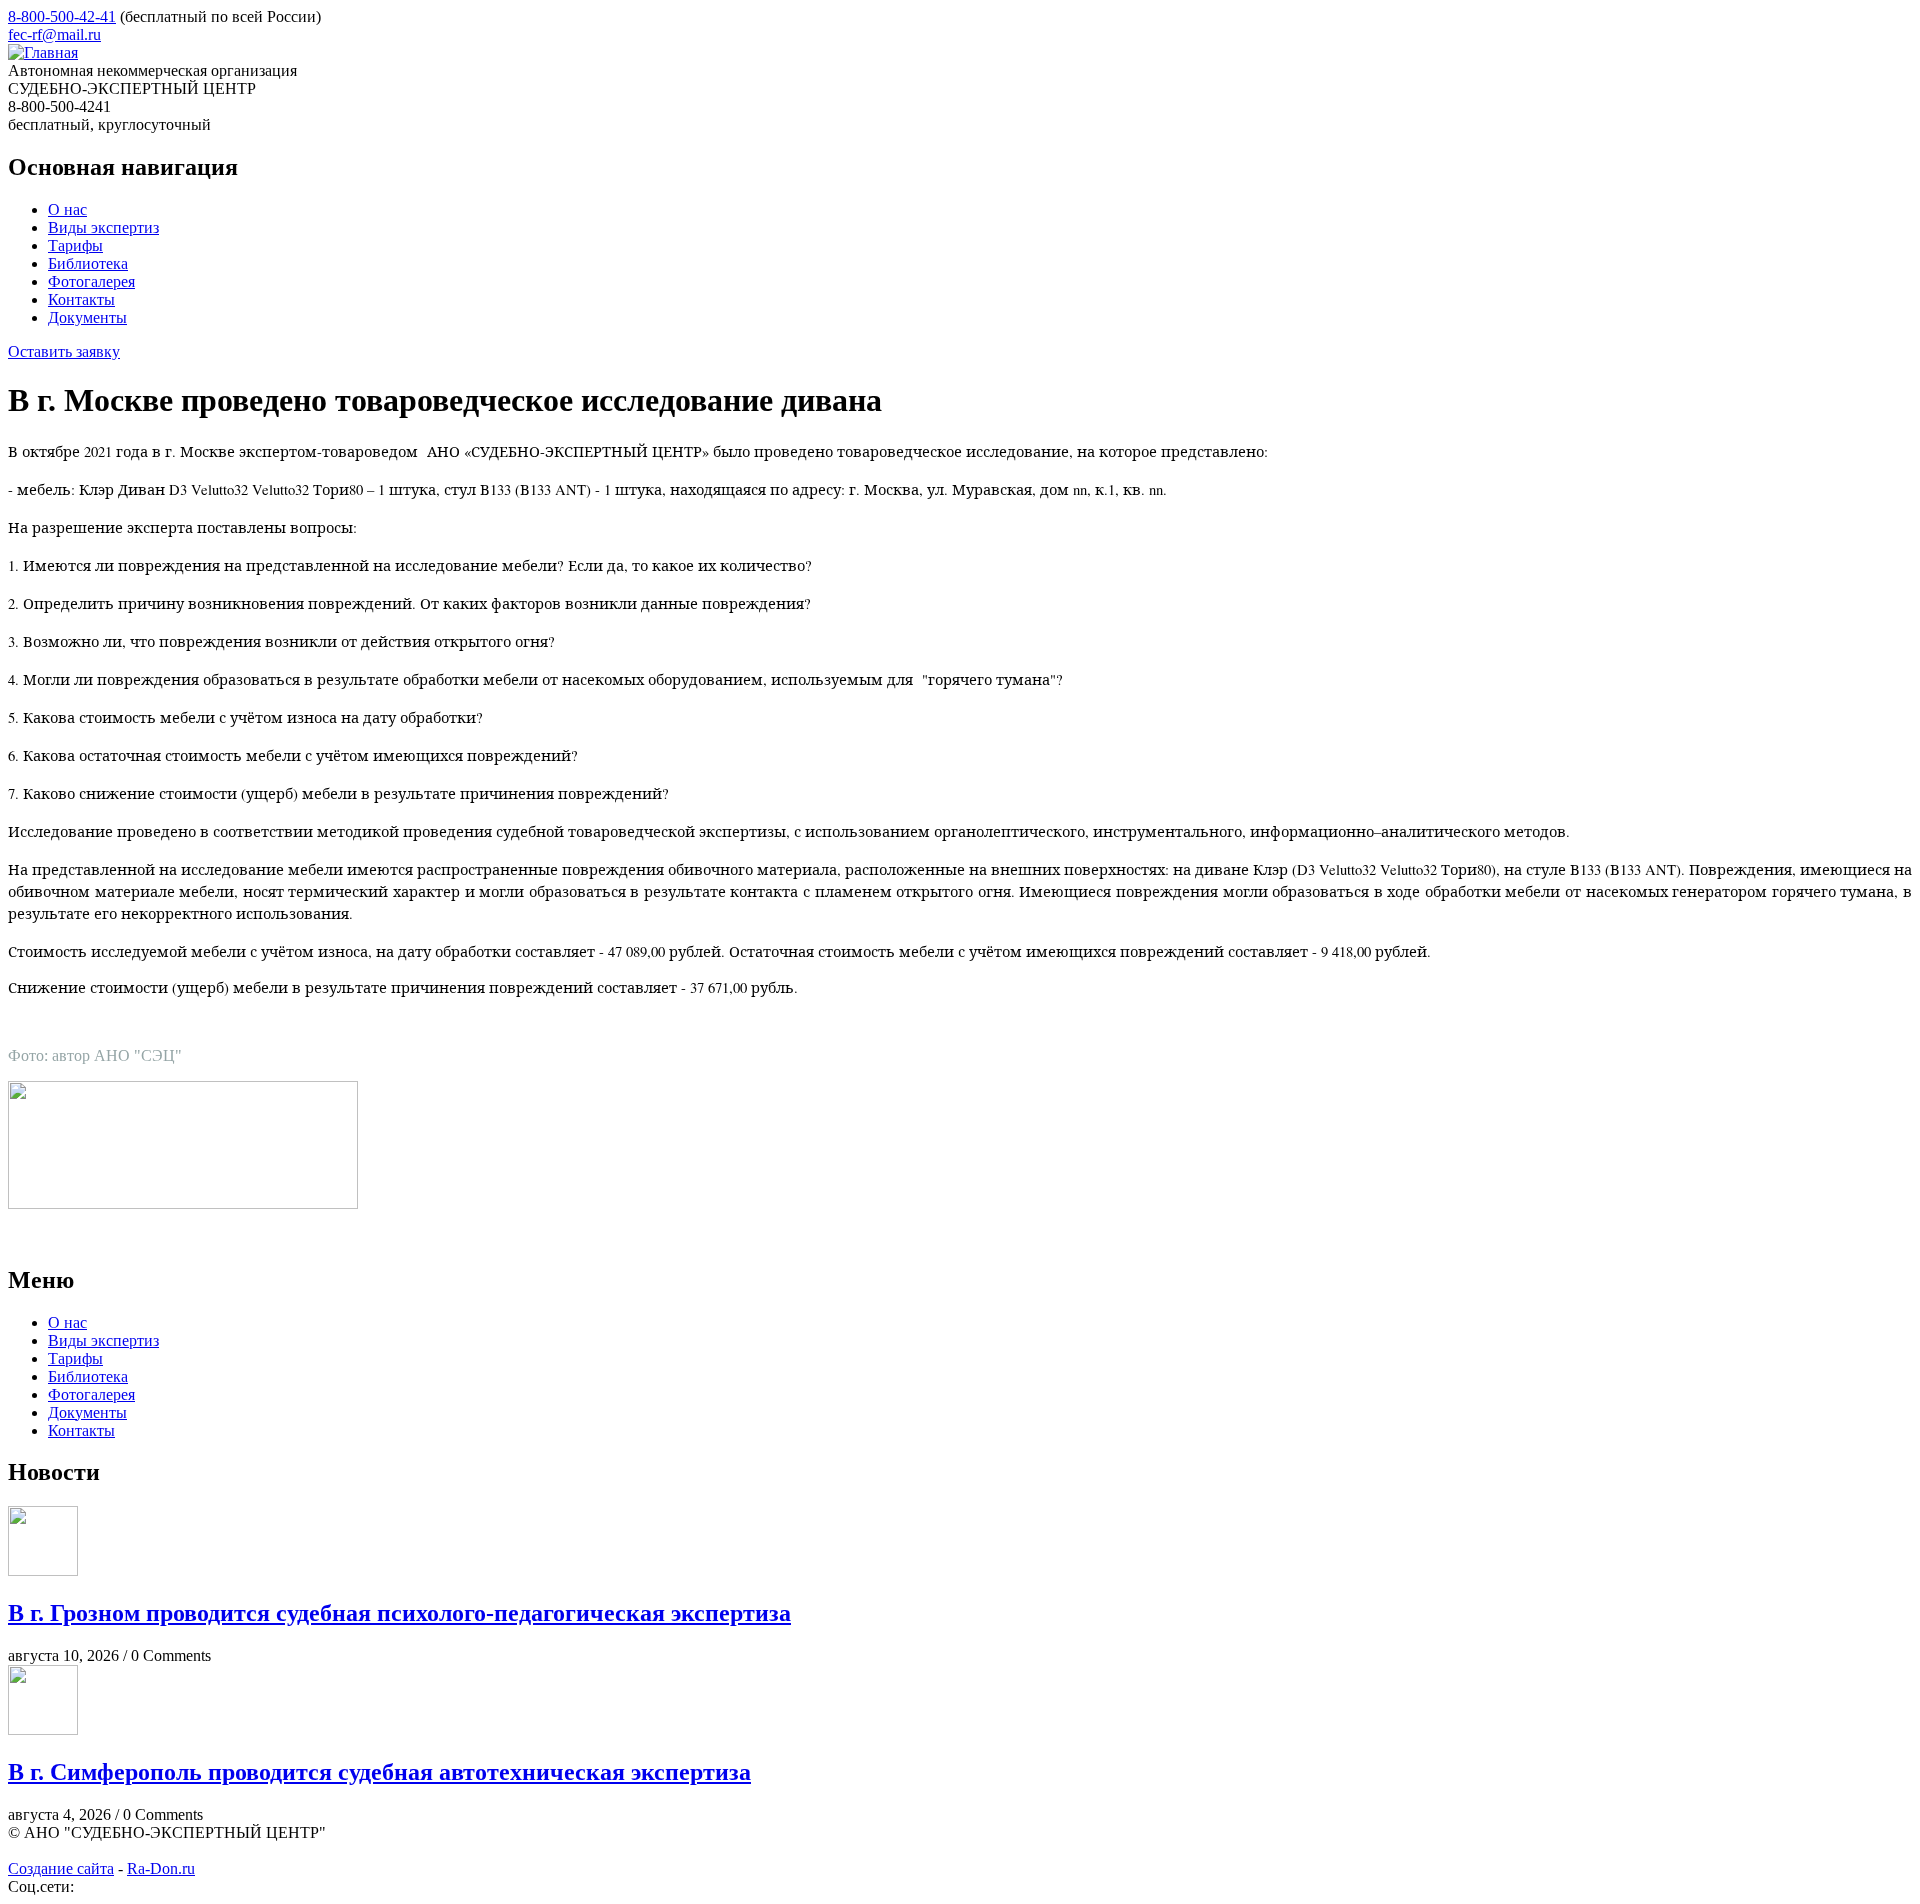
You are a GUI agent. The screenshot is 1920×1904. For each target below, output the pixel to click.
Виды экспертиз (103, 227)
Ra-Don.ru (161, 1868)
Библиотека (88, 263)
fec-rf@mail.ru (54, 34)
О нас (67, 209)
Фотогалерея (91, 281)
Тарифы (75, 245)
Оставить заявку (64, 351)
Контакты (81, 299)
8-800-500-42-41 (62, 16)
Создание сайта (61, 1868)
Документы (87, 317)
